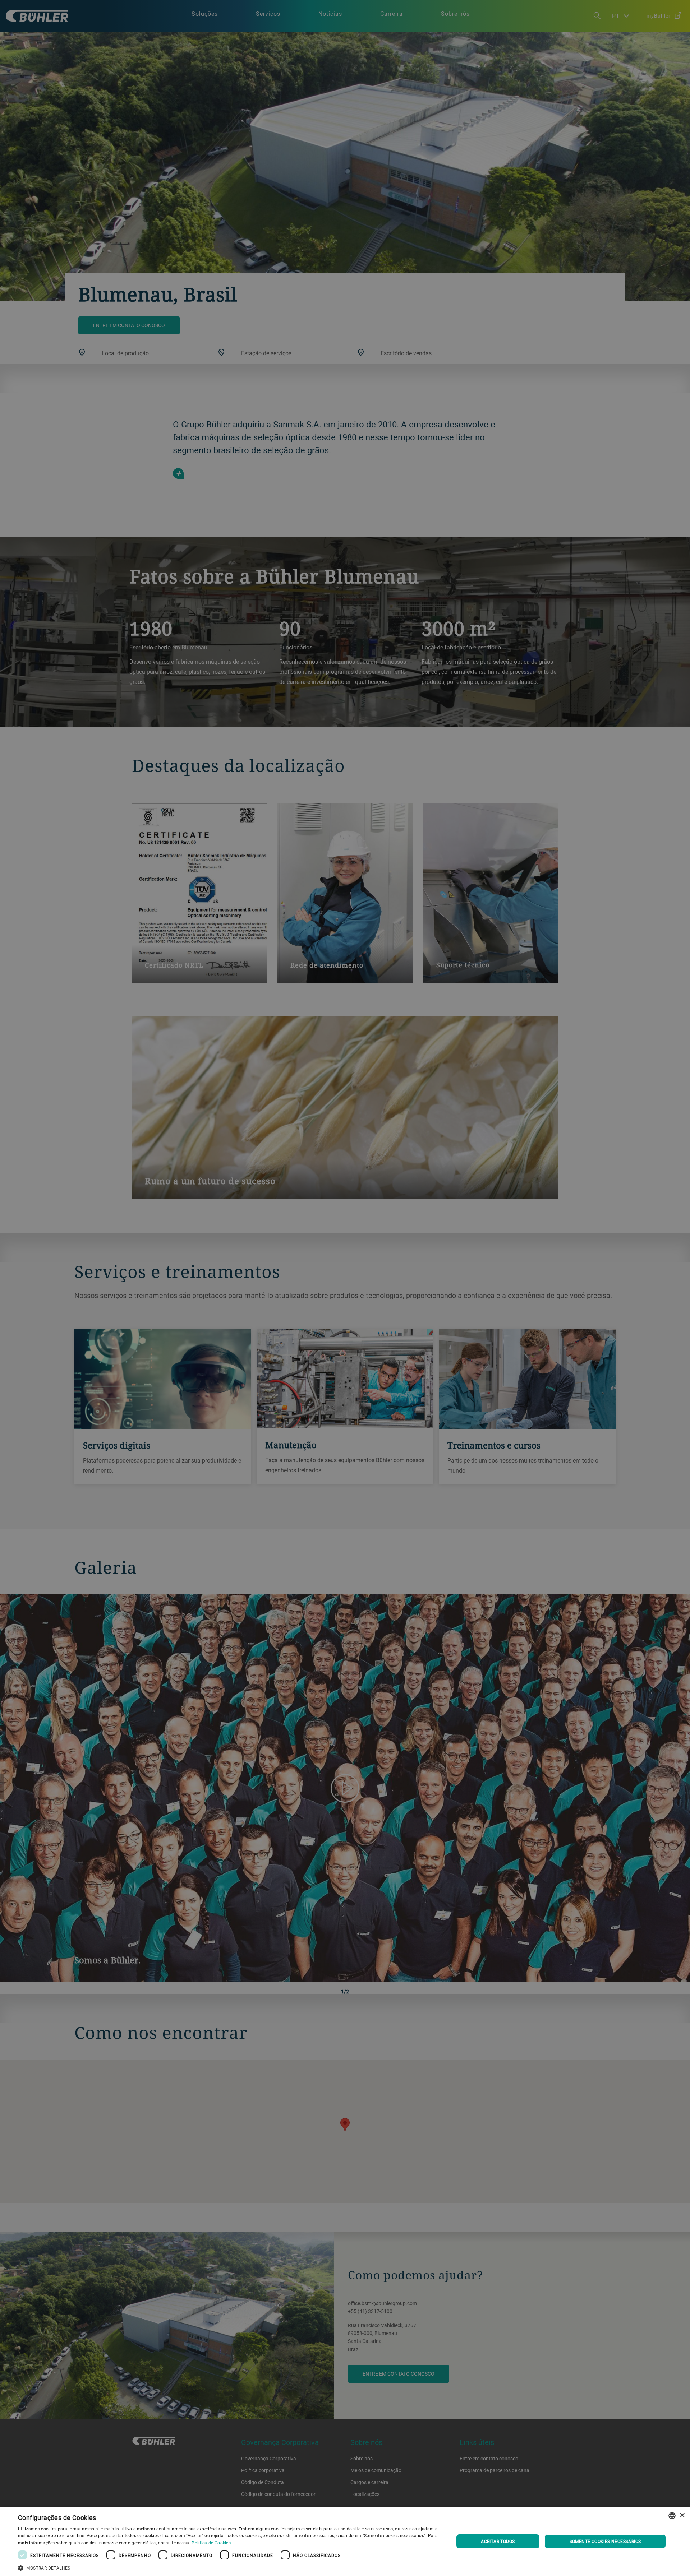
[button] (229, 2567)
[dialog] (345, 2541)
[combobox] (672, 2516)
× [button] (682, 2515)
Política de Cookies (211, 2543)
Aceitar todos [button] (498, 2541)
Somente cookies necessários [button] (605, 2541)
